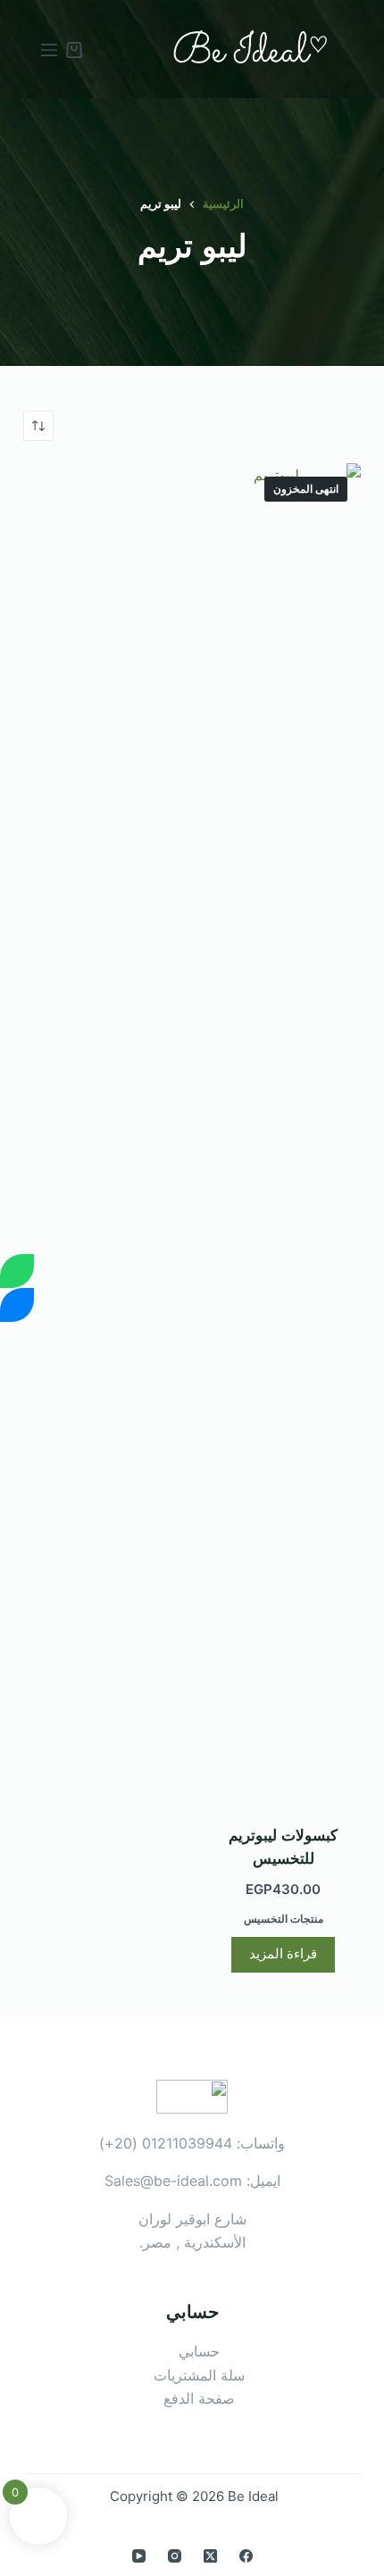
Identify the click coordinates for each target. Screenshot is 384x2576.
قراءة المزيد (283, 1953)
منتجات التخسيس (284, 1919)
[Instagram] (175, 2556)
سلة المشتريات (199, 2375)
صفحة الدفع (199, 2398)
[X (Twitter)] (210, 2556)
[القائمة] (49, 50)
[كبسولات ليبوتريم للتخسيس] (283, 1133)
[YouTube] (139, 2556)
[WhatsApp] (17, 1271)
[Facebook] (246, 2556)
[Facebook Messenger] (17, 1305)
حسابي (199, 2351)
